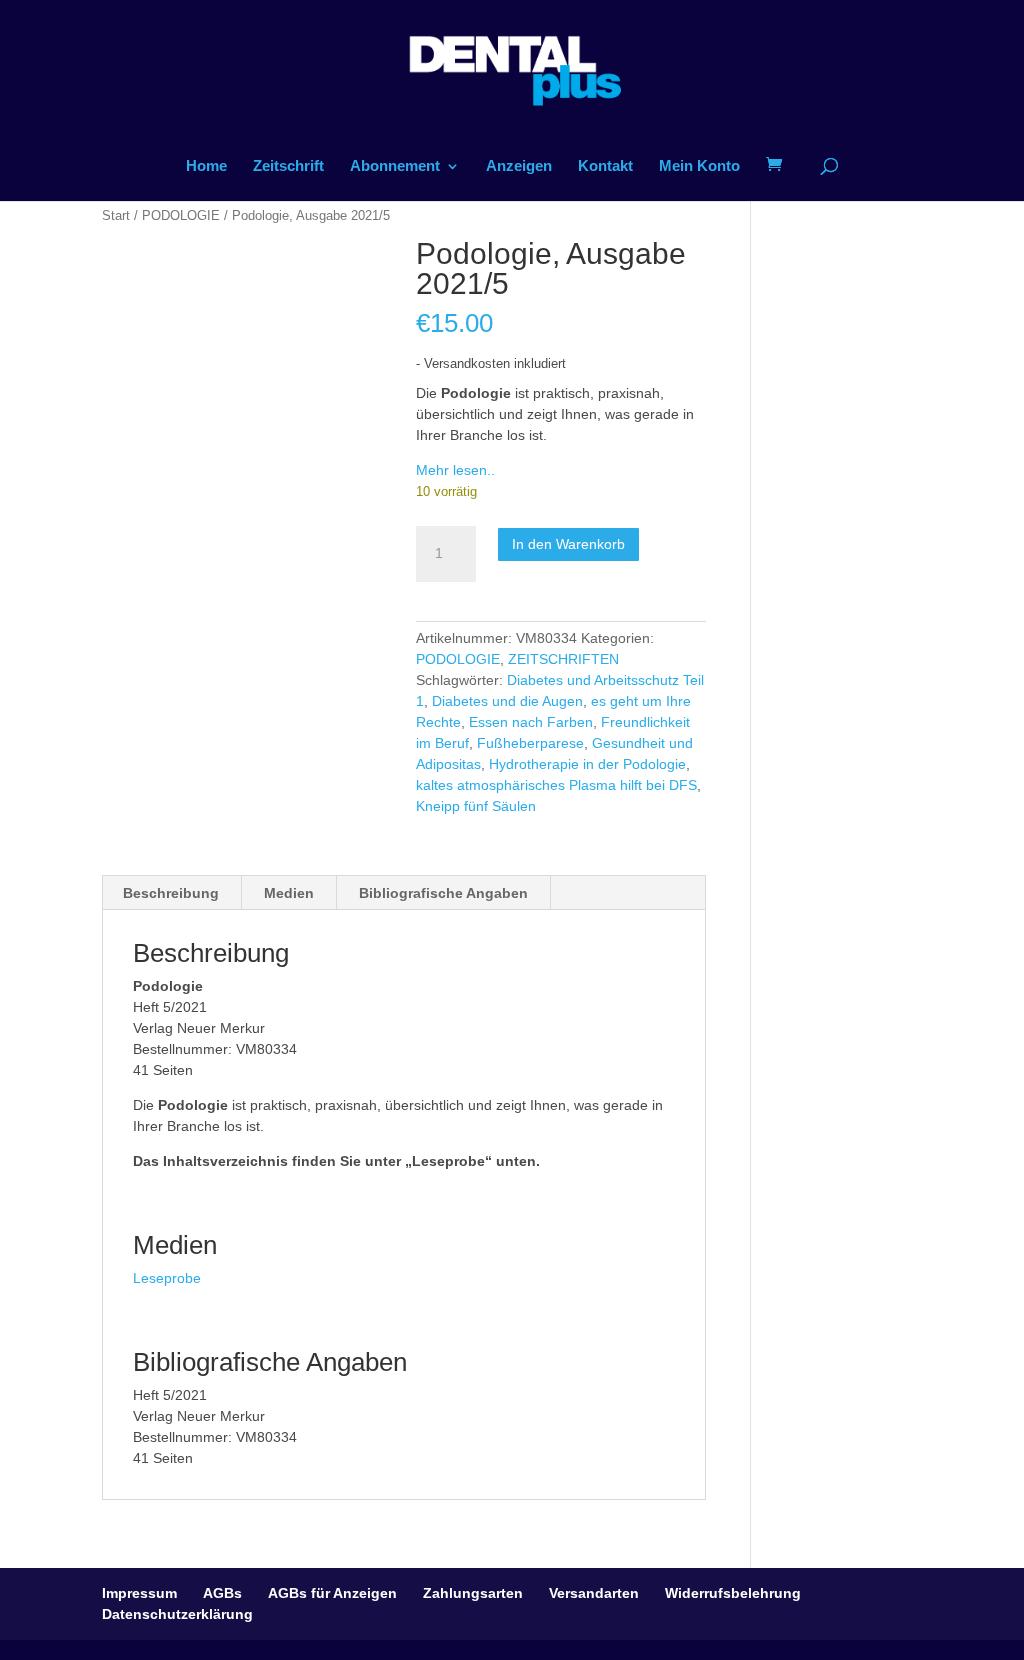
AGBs (222, 1593)
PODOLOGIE (181, 215)
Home (206, 166)
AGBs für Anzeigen (332, 1593)
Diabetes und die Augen (507, 701)
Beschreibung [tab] (171, 893)
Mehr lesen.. (455, 470)
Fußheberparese (530, 743)
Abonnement (395, 166)
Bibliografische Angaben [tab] (443, 893)
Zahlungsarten (473, 1593)
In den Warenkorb (568, 544)
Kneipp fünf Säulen (476, 806)
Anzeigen (519, 166)
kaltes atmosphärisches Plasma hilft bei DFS (556, 785)
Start (116, 215)
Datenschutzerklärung (177, 1614)
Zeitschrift (288, 166)
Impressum (139, 1593)
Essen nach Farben (531, 722)
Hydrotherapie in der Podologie (587, 764)
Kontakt (605, 166)
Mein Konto (699, 166)
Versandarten (594, 1593)
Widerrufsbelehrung (733, 1593)
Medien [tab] (289, 893)
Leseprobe (167, 1278)
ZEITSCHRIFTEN (563, 659)
